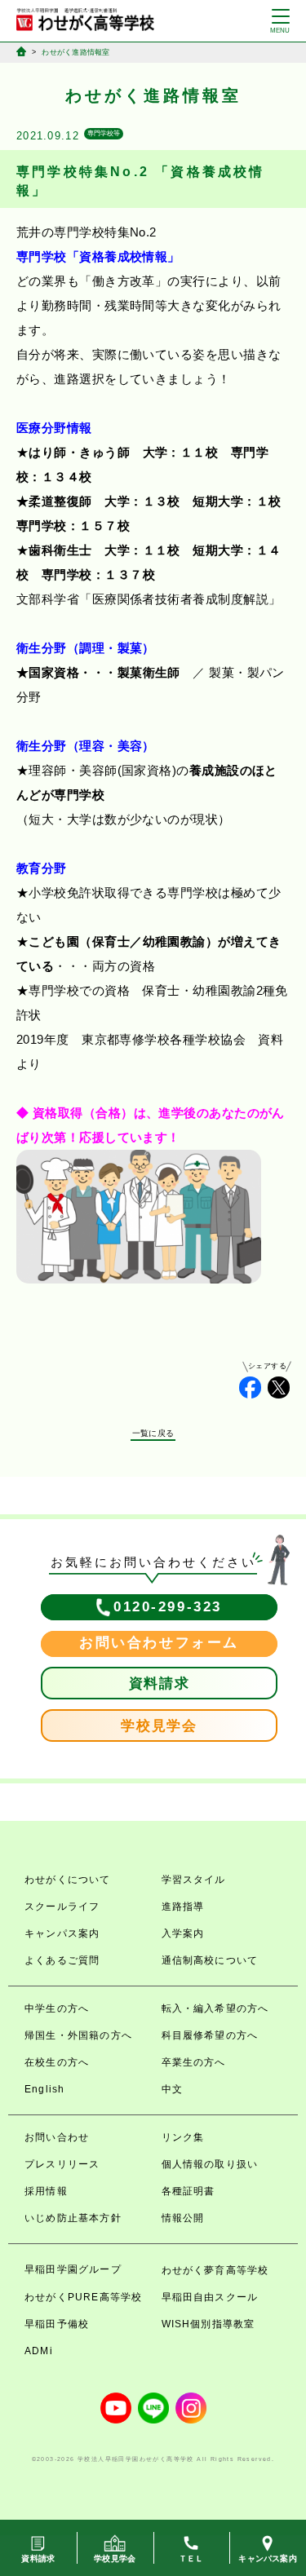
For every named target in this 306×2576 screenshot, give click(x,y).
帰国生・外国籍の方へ (78, 2035)
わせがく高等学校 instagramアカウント (191, 2408)
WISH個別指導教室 (208, 2324)
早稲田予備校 (57, 2324)
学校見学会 (159, 1726)
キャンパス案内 (62, 1933)
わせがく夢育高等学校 (215, 2270)
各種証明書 (188, 2191)
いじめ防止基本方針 (73, 2218)
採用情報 (46, 2191)
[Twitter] (279, 1387)
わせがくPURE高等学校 (83, 2297)
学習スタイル (194, 1880)
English (44, 2089)
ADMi (39, 2351)
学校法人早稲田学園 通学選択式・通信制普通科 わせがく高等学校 (85, 20)
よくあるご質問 (62, 1960)
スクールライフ (62, 1907)
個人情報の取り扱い (210, 2164)
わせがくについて (68, 1880)
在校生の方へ (57, 2062)
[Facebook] (250, 1387)
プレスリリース (62, 2164)
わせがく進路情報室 (75, 52)
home (21, 51)
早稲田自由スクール (210, 2297)
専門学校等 (104, 133)
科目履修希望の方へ (210, 2035)
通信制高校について (210, 1960)
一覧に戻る (153, 1433)
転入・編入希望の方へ (215, 2008)
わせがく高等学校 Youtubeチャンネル (116, 2408)
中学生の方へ (57, 2008)
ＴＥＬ (191, 2558)
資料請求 (160, 1683)
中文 (172, 2089)
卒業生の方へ (194, 2062)
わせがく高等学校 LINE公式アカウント (153, 2408)
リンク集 (183, 2137)
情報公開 (183, 2218)
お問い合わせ (57, 2137)
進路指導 (183, 1907)
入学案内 (183, 1933)
